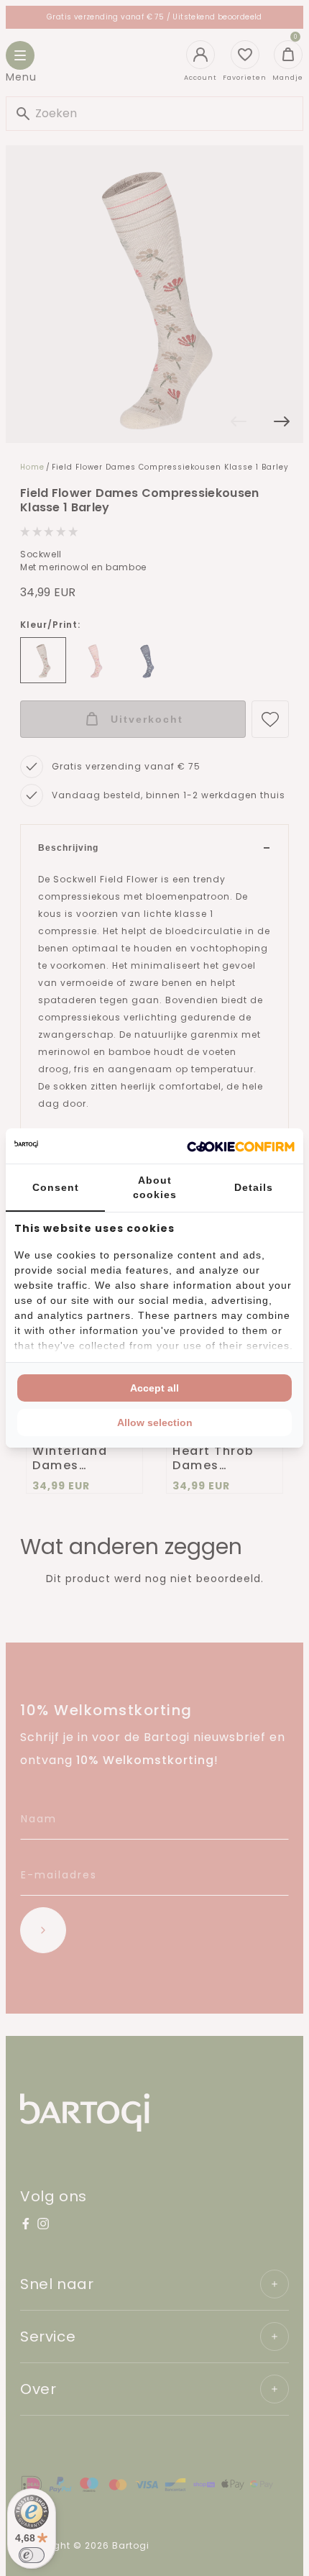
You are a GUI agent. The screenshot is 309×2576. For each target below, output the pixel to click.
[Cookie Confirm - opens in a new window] (241, 1146)
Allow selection (155, 1422)
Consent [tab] (56, 1187)
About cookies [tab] (155, 1187)
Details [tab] (254, 1187)
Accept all (154, 1388)
